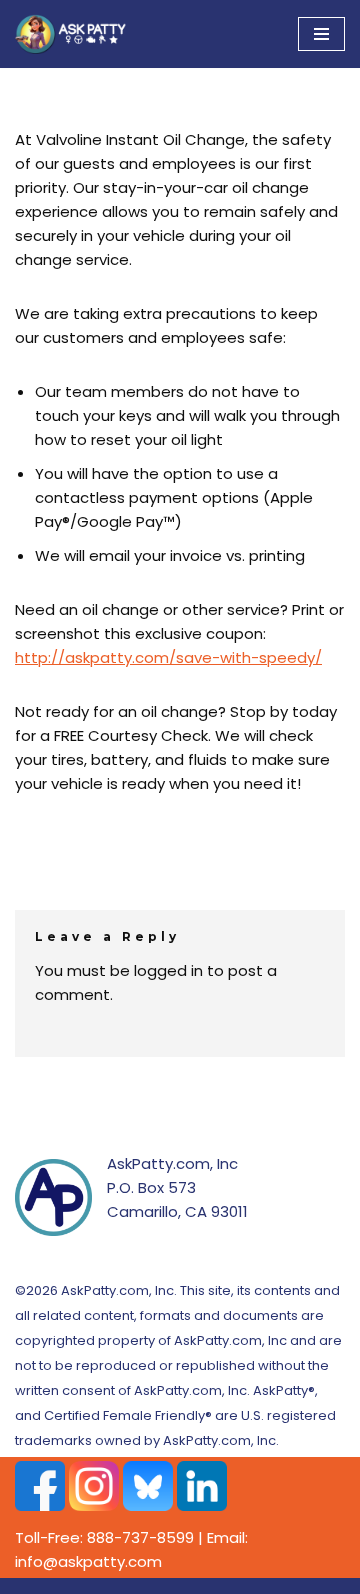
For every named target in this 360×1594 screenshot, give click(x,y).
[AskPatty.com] (75, 34)
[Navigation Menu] (321, 34)
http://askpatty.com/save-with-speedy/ (168, 657)
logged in (168, 970)
